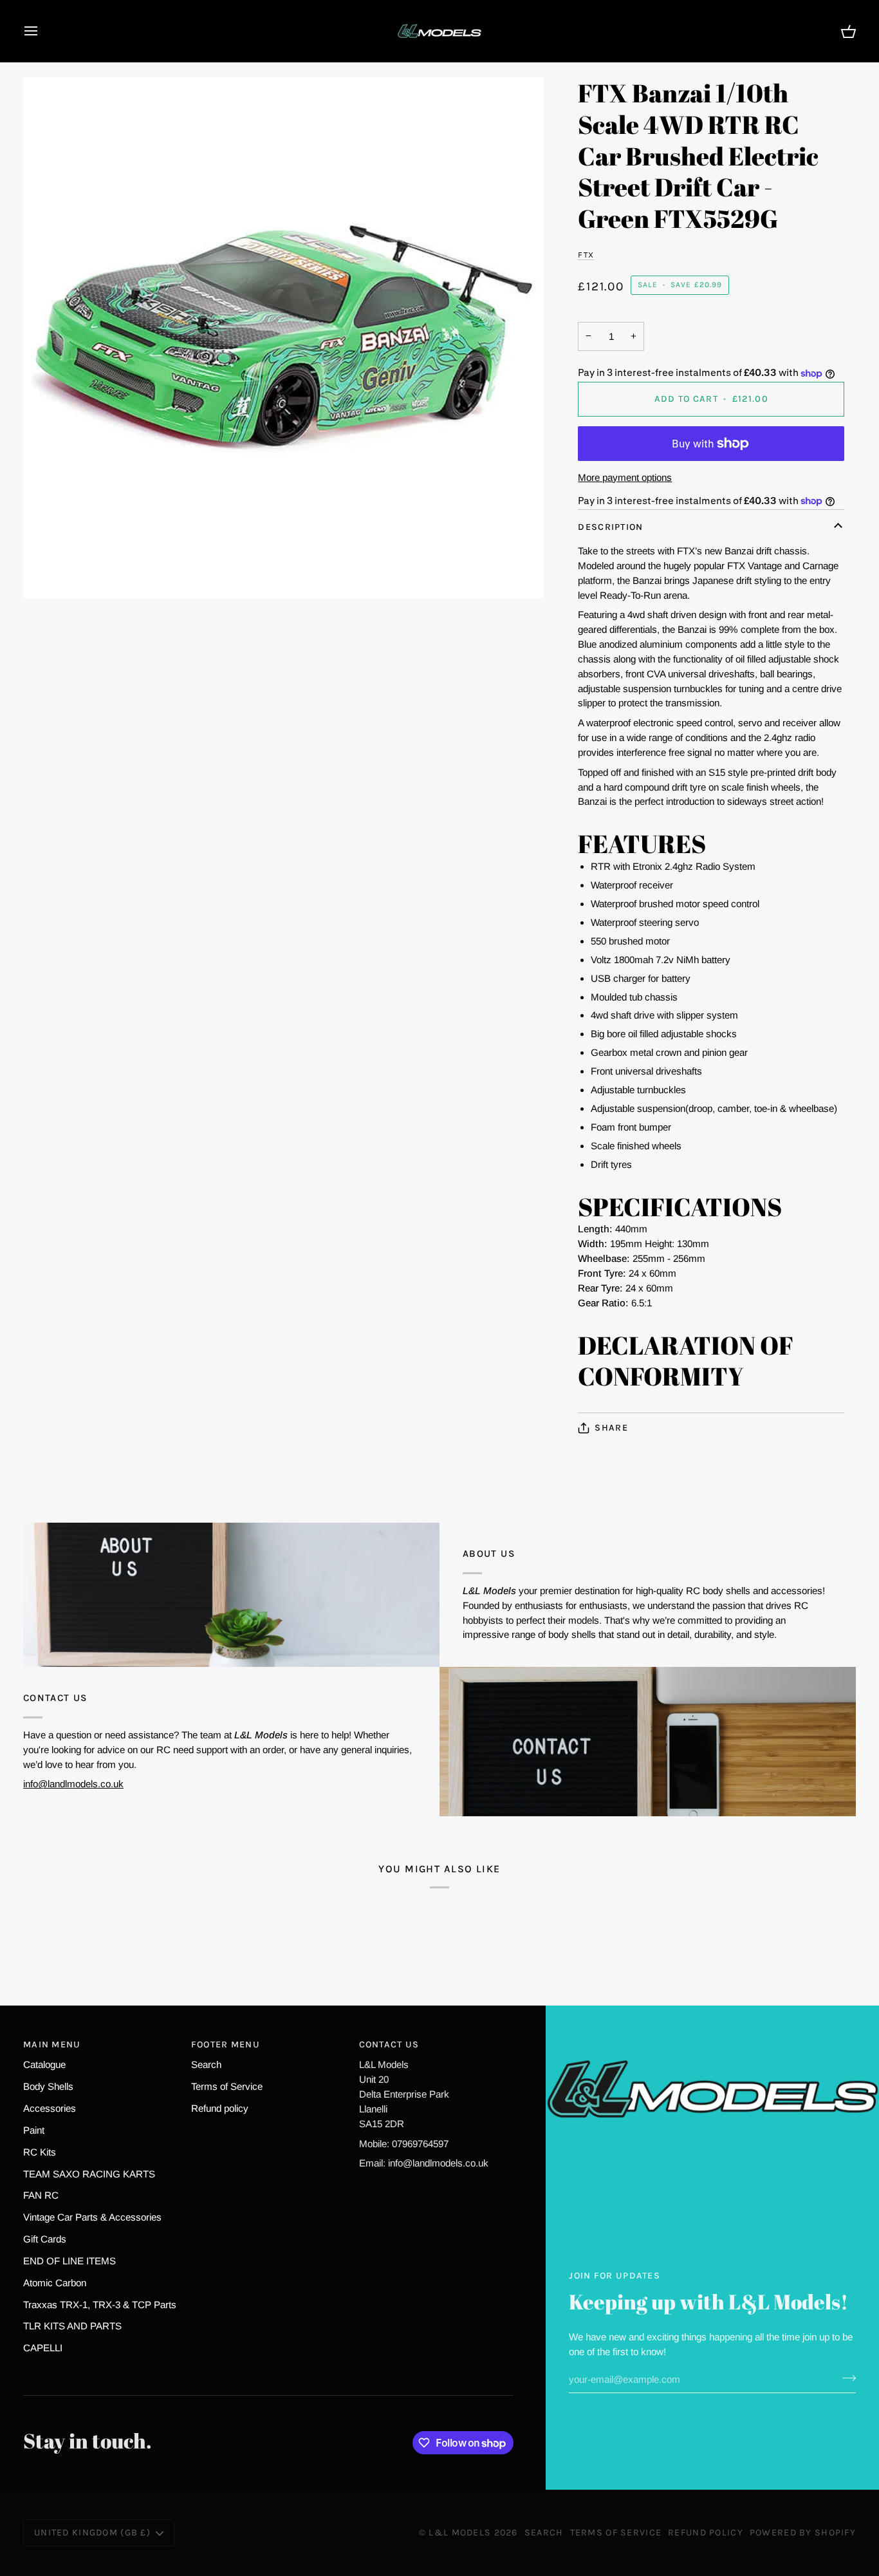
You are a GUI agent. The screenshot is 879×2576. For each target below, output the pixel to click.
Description (610, 527)
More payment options (625, 477)
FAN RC (41, 2195)
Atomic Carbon (55, 2283)
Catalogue (44, 2064)
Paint (34, 2130)
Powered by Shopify (803, 2533)
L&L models (461, 2533)
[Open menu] (42, 31)
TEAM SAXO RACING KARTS (89, 2174)
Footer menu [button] (226, 2045)
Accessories (50, 2108)
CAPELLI (43, 2348)
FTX (586, 255)
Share (611, 1428)
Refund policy (220, 2108)
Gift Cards (45, 2239)
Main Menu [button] (52, 2045)
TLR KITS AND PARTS (72, 2326)
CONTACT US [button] (389, 2045)
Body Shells (48, 2086)
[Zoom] (283, 338)
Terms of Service (227, 2086)
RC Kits (40, 2152)
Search (206, 2064)
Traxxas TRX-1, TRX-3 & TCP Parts (100, 2305)
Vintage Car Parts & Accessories (92, 2217)
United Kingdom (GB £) (92, 2533)
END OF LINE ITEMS (69, 2261)
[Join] (845, 2378)
